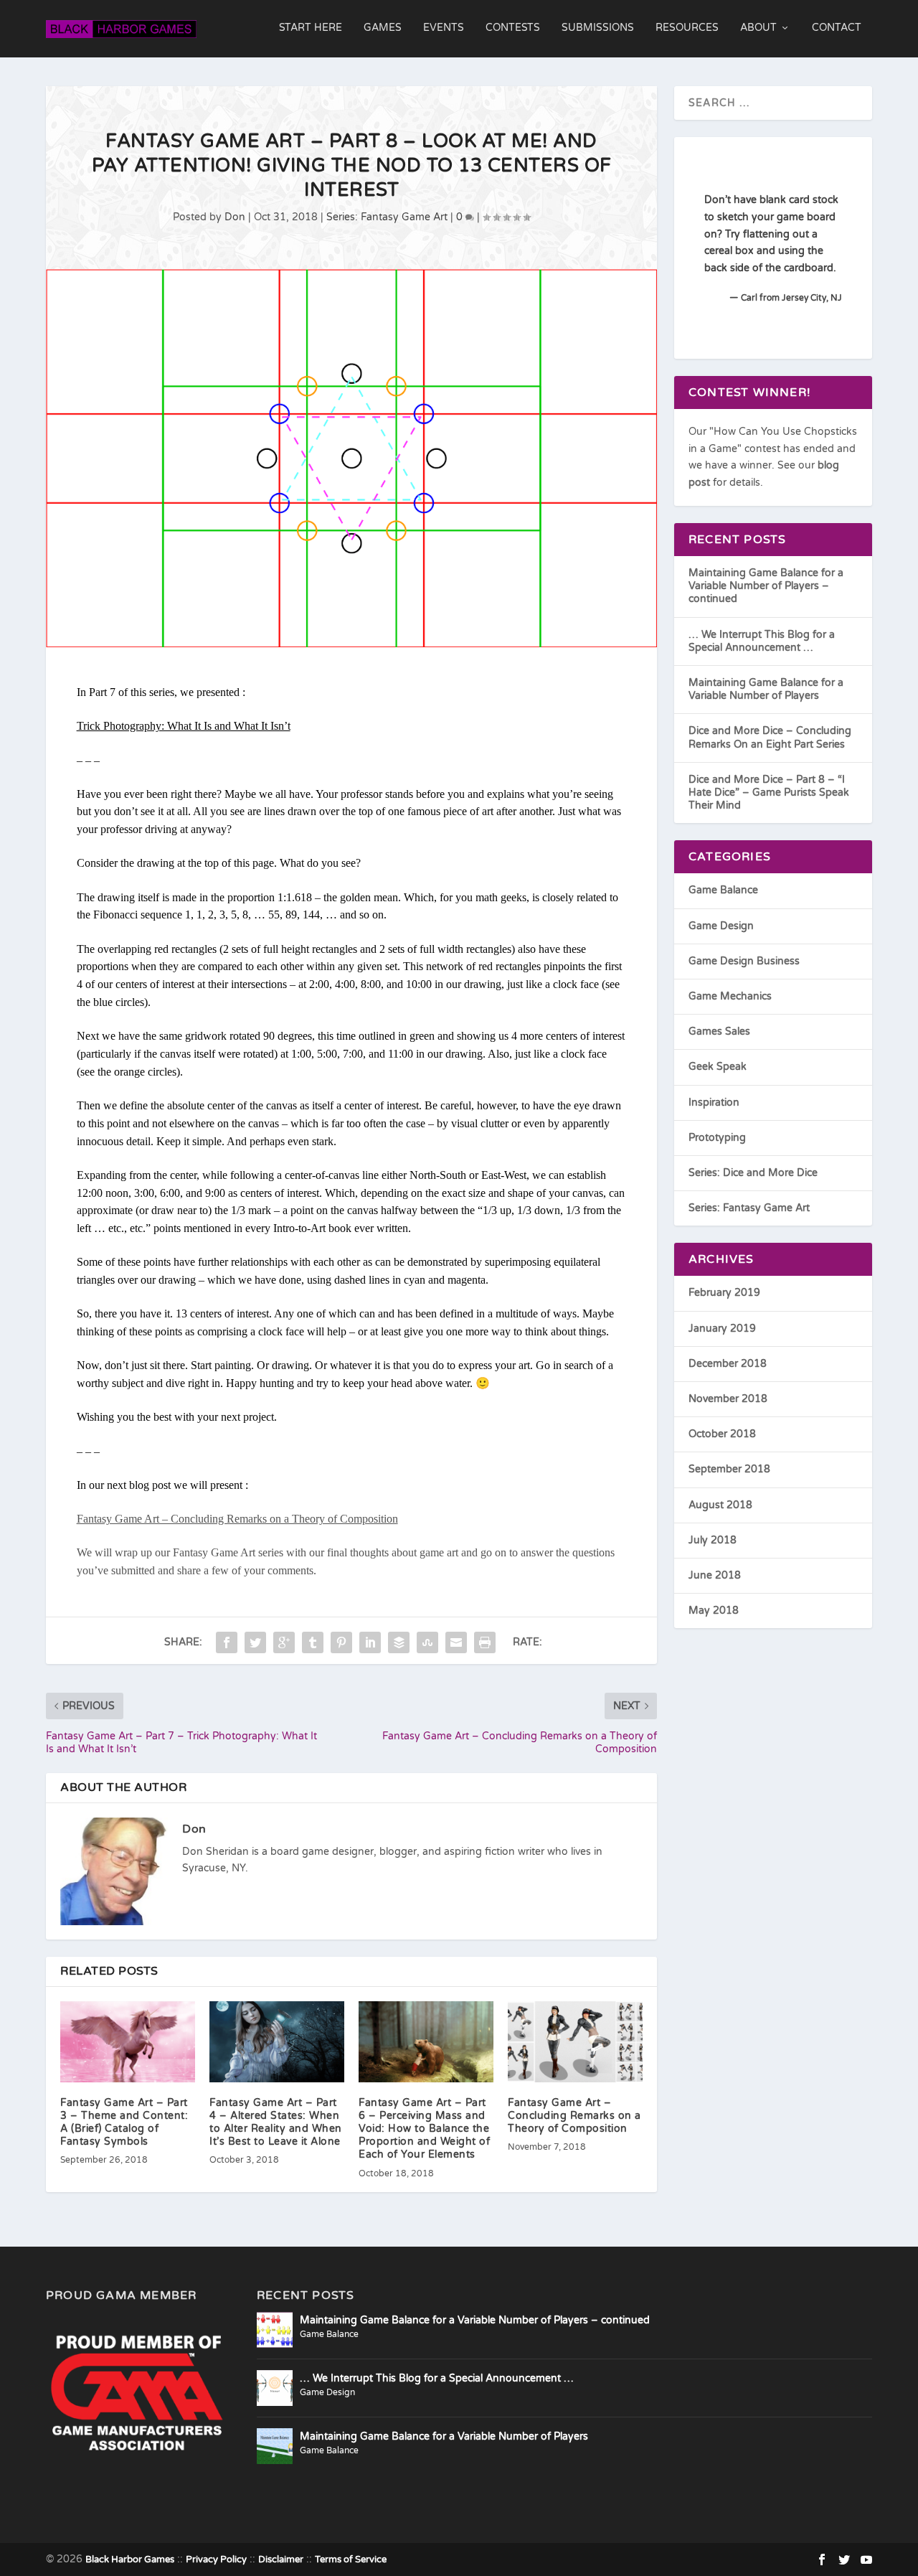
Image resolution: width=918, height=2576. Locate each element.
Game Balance (723, 890)
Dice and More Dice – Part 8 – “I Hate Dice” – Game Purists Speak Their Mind (769, 793)
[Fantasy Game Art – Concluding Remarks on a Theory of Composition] (575, 2042)
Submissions (598, 28)
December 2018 (728, 1364)
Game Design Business (744, 961)
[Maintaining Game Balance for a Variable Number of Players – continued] (275, 2330)
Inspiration (714, 1103)
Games (383, 28)
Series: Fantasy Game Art (387, 217)
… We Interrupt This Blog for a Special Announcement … (762, 641)
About (758, 28)
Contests (513, 28)
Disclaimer (281, 2559)
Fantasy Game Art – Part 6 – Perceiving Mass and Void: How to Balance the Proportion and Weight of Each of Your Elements (424, 2129)
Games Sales (719, 1031)
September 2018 (729, 1469)
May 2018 (714, 1611)
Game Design (721, 926)
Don (235, 217)
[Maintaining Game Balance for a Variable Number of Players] (275, 2446)
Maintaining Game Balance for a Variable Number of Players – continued (766, 586)
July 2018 (713, 1540)
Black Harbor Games (130, 2559)
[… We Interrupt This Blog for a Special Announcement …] (275, 2388)
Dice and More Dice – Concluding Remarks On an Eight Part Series (770, 737)
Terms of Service (351, 2559)
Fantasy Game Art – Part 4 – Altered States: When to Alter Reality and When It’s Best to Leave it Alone (276, 2123)
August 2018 (720, 1505)
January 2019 (722, 1329)
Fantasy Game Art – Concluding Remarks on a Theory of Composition (574, 2116)
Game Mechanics (730, 996)
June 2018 (715, 1575)
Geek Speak (718, 1067)
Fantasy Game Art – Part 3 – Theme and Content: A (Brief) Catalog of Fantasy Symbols (124, 2123)
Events (444, 28)
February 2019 (724, 1293)
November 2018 (728, 1399)
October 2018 (722, 1434)
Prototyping (717, 1138)
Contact (837, 28)
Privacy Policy (216, 2559)
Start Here (311, 28)
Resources (687, 28)
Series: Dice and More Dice (753, 1173)
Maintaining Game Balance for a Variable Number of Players (766, 689)
